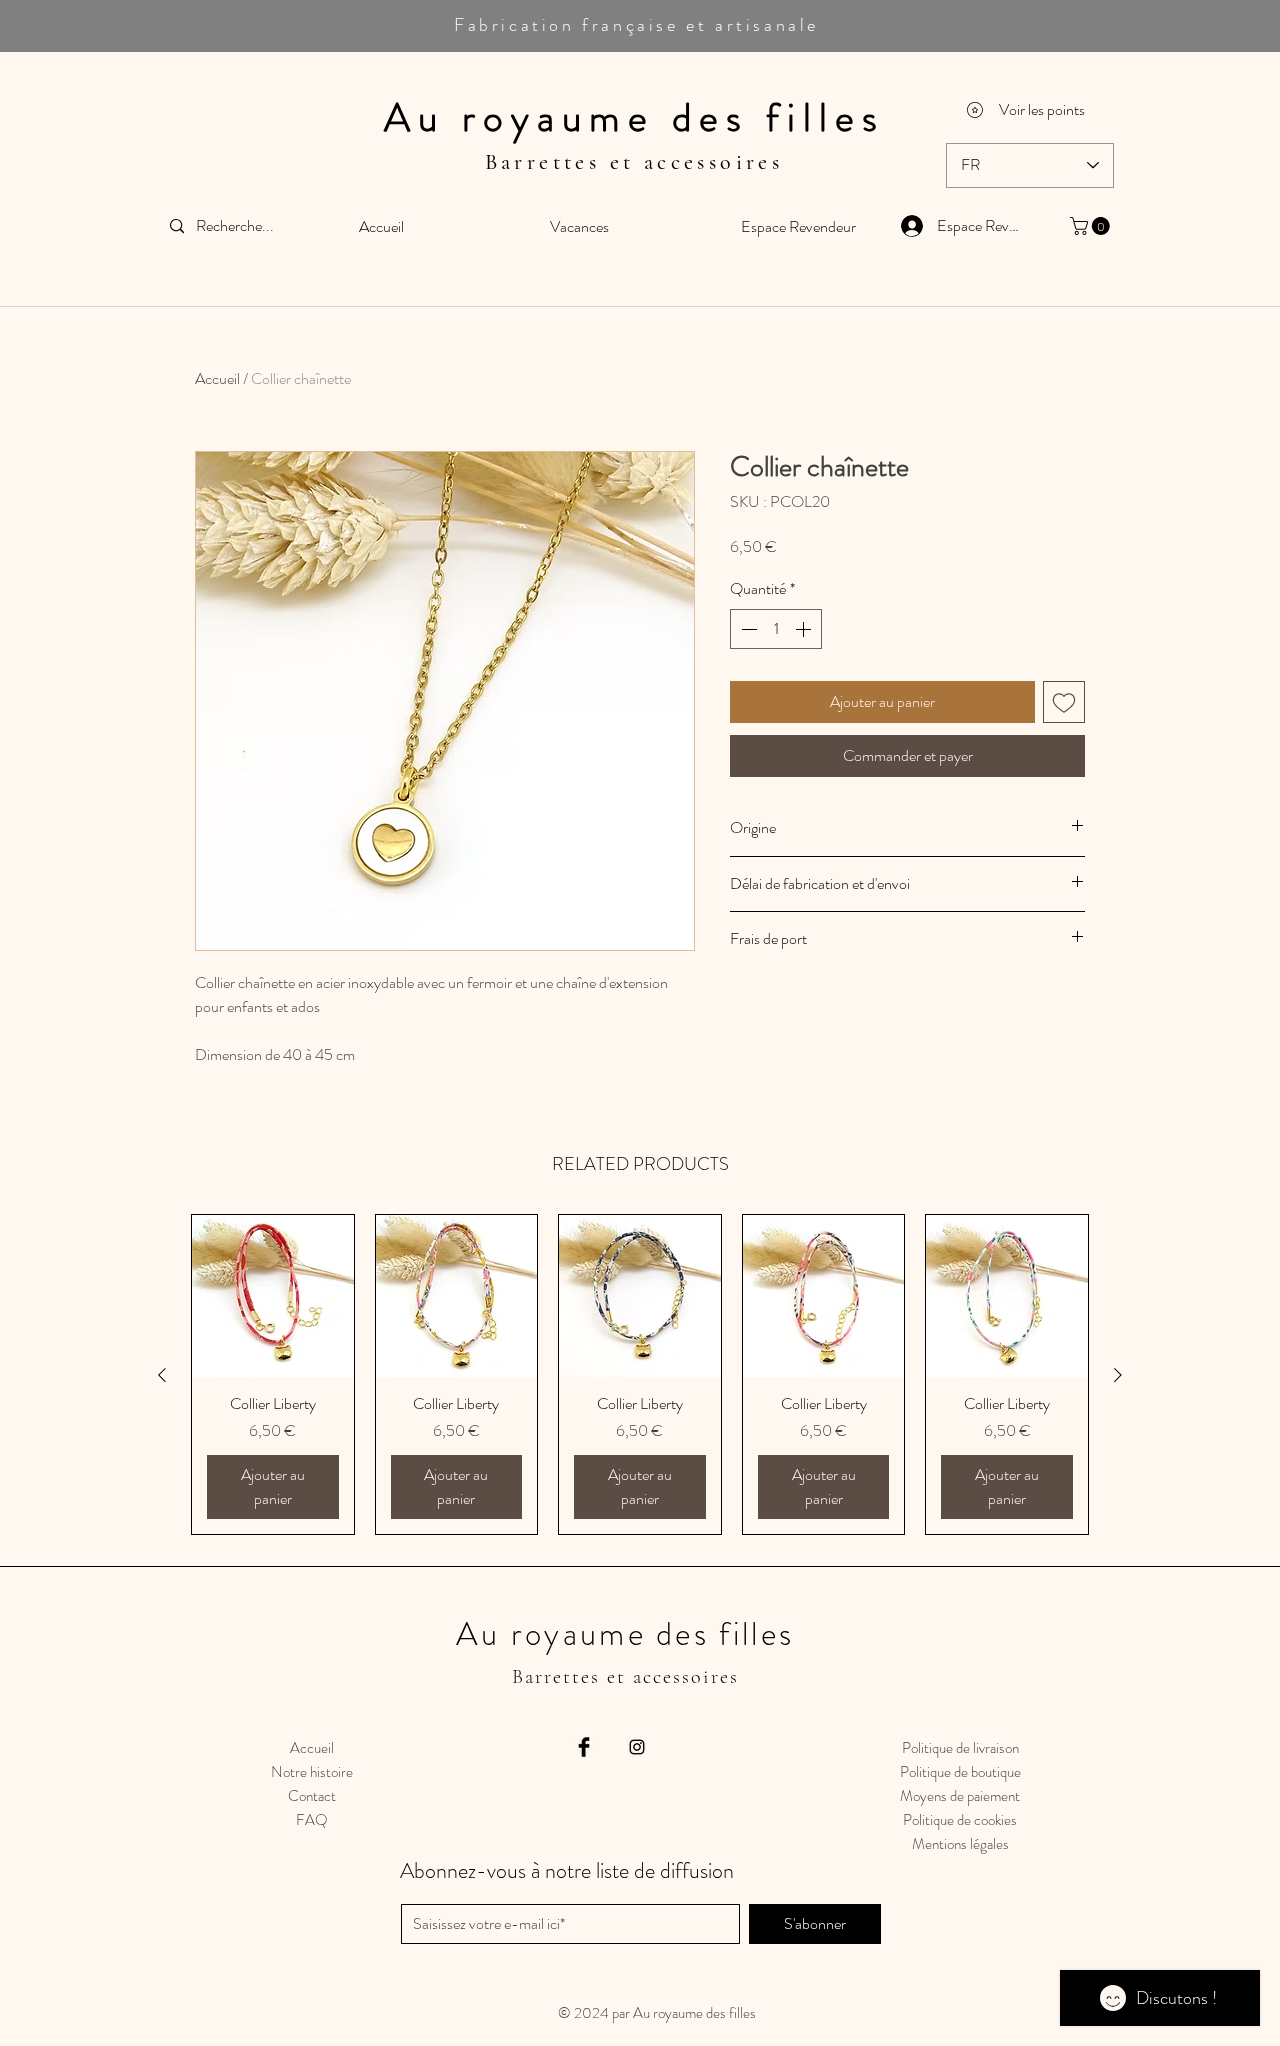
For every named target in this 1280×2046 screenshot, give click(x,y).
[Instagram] (637, 1747)
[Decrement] (747, 629)
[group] (640, 1374)
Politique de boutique (960, 1772)
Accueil (217, 378)
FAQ (312, 1820)
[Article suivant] (1118, 1375)
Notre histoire (312, 1772)
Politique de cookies (960, 1820)
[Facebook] (584, 1747)
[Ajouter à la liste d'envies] (1064, 702)
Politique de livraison (960, 1748)
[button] (1092, 226)
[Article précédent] (162, 1375)
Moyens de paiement (960, 1796)
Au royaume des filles (634, 117)
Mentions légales (960, 1844)
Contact (312, 1796)
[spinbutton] (776, 629)
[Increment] (805, 629)
